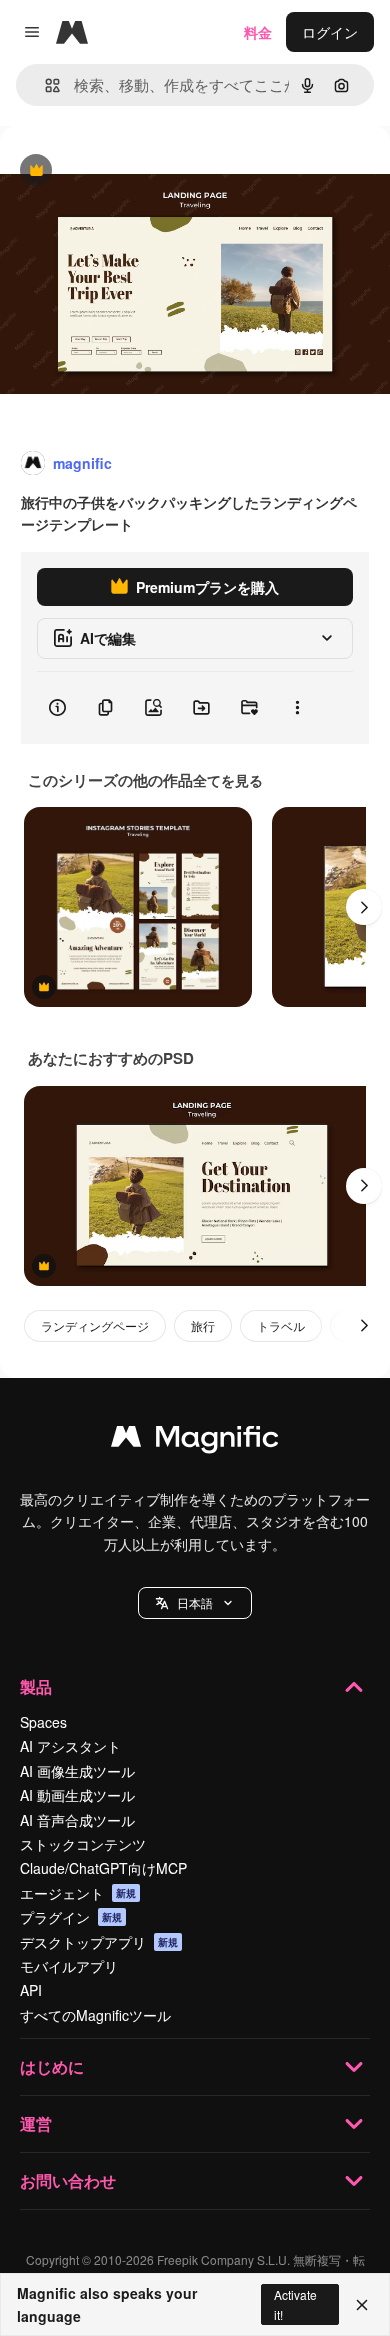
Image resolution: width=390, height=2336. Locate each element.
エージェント (78, 1893)
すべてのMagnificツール (95, 2015)
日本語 (195, 1602)
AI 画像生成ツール (77, 1771)
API (31, 1990)
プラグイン (71, 1917)
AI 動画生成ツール (77, 1795)
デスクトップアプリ (99, 1942)
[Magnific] (195, 1441)
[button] (195, 1603)
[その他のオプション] (297, 708)
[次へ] (364, 907)
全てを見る (228, 780)
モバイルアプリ (69, 1966)
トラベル (281, 1325)
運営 (36, 2123)
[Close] (362, 2305)
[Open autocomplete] (44, 85)
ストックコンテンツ (83, 1844)
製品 (36, 1686)
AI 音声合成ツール (77, 1820)
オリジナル (137, 171)
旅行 (203, 1325)
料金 (258, 32)
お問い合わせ (68, 2180)
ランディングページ (95, 1325)
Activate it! (295, 2304)
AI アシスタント (70, 1746)
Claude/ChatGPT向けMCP (103, 1868)
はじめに (52, 2066)
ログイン (330, 32)
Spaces (43, 1722)
